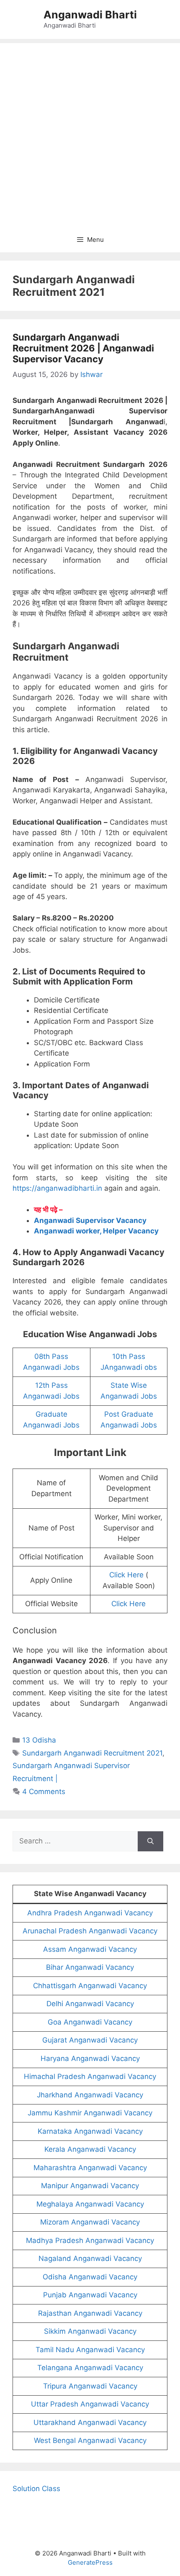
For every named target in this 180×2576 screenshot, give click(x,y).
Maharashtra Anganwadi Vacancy (90, 2168)
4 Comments (44, 1792)
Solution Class (36, 2489)
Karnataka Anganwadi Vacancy (90, 2131)
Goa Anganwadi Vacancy (90, 2022)
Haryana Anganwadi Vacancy (90, 2058)
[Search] (150, 1841)
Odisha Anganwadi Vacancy (90, 2277)
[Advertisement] (90, 133)
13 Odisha (39, 1740)
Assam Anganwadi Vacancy (90, 1949)
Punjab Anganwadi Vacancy (90, 2295)
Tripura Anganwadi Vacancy (90, 2386)
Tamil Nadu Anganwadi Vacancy (90, 2350)
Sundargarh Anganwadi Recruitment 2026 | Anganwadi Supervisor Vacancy (83, 348)
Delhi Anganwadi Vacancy (90, 2004)
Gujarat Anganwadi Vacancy (90, 2040)
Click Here (126, 1575)
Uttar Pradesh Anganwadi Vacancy (90, 2404)
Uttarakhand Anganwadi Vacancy (90, 2422)
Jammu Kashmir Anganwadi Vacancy (90, 2113)
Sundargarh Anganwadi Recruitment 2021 (92, 1753)
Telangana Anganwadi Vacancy (90, 2368)
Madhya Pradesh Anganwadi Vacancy (90, 2240)
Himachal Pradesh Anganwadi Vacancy (90, 2076)
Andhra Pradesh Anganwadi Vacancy (90, 1913)
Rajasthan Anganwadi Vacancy (90, 2313)
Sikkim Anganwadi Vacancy (90, 2331)
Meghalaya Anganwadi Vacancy (90, 2204)
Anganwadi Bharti (90, 15)
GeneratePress (90, 2562)
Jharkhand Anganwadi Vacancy (90, 2095)
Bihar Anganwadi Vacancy (90, 1967)
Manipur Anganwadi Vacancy (90, 2186)
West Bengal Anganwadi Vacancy (90, 2440)
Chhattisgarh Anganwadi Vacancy (90, 1986)
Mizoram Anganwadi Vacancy (90, 2222)
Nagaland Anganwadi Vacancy (90, 2258)
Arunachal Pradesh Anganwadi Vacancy (90, 1931)
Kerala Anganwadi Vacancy (90, 2149)
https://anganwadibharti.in (57, 1188)
